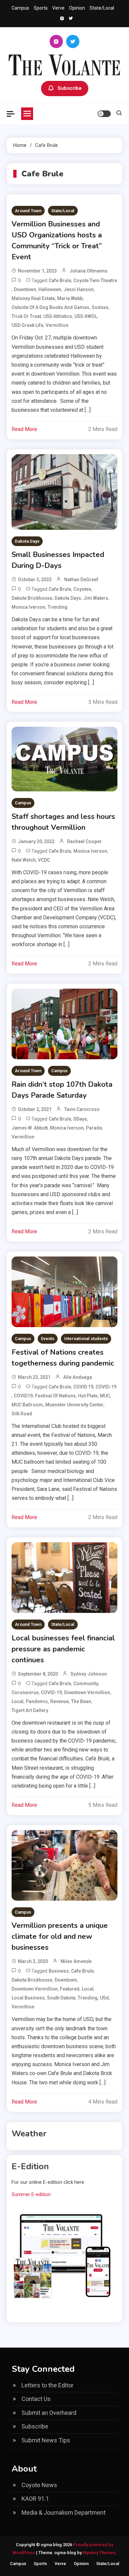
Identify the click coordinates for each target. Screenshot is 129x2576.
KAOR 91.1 (35, 2499)
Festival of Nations (55, 1396)
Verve (58, 8)
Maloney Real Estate (33, 298)
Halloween (50, 289)
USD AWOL (86, 316)
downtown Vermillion (87, 1692)
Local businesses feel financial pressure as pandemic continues (63, 1649)
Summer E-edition (31, 2194)
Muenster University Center (74, 1405)
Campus (20, 8)
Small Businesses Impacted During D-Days (58, 560)
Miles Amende (76, 1961)
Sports (41, 8)
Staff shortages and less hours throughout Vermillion (63, 822)
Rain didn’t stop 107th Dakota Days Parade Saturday (62, 1090)
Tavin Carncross (82, 1109)
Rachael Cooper (85, 841)
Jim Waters (96, 598)
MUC (105, 1396)
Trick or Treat (26, 316)
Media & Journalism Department (64, 2513)
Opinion (77, 8)
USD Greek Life (27, 325)
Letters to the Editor (47, 2385)
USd (104, 1998)
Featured (70, 1989)
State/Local (102, 8)
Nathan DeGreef (81, 580)
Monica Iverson (28, 607)
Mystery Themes (99, 2553)
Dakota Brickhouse (32, 598)
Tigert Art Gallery (30, 1710)
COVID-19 (106, 1387)
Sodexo (100, 307)
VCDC (44, 860)
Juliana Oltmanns (88, 271)
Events (48, 1339)
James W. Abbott (30, 1128)
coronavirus (25, 1692)
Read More (24, 429)
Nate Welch (24, 860)
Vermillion (57, 325)
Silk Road (22, 1414)
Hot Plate (88, 1396)
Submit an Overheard (49, 2413)
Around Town (28, 211)
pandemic (37, 1701)
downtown (25, 289)
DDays (80, 1119)
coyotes (82, 589)
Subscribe (70, 88)
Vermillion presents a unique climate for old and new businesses (60, 1936)
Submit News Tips (46, 2440)
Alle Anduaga (78, 1377)
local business (28, 1998)
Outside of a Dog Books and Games (50, 307)
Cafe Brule (60, 280)
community (86, 1684)
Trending (58, 607)
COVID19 (23, 1396)
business (59, 1971)
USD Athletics (58, 316)
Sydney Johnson (89, 1674)
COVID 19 (83, 1387)
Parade (94, 1128)
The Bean (81, 1701)
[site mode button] (104, 114)
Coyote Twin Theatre (95, 280)
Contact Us (36, 2399)
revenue (60, 1701)
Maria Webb (70, 298)
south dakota (61, 1998)
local (18, 1701)
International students (86, 1339)
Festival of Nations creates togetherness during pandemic (63, 1358)
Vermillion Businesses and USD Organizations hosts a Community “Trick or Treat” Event (57, 241)
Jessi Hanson (79, 289)
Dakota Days (27, 541)
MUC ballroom (27, 1405)
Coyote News (39, 2485)
